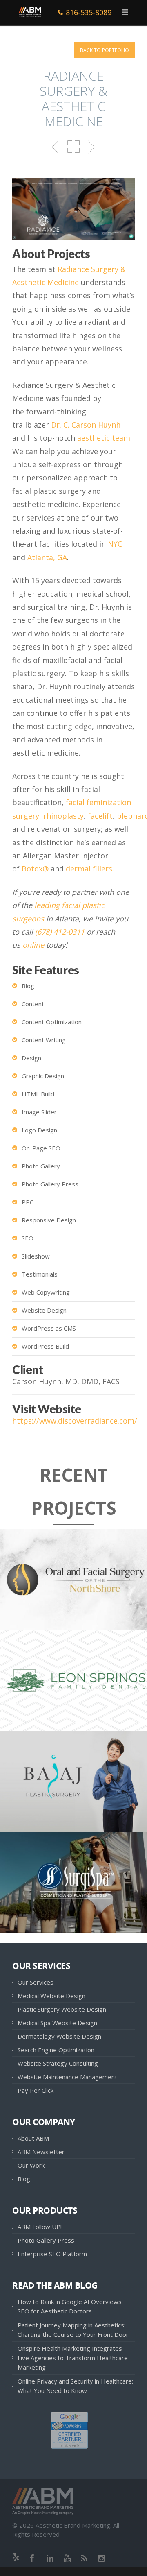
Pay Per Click (36, 2090)
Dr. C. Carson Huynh (86, 425)
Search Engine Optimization (56, 2050)
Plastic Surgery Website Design (62, 2009)
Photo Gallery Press (46, 2240)
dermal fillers (89, 869)
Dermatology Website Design (59, 2036)
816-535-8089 (89, 12)
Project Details (98, 1594)
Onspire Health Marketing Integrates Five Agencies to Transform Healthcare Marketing (73, 2358)
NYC (115, 544)
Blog (24, 2179)
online (33, 945)
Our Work (31, 2165)
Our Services (36, 1982)
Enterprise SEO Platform (52, 2254)
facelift (100, 816)
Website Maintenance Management (67, 2077)
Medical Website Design (51, 1996)
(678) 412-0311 (60, 932)
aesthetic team (104, 438)
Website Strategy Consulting (58, 2063)
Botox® (35, 869)
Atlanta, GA (47, 557)
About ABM (33, 2138)
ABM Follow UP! (40, 2227)
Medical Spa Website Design (57, 2023)
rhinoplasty (63, 816)
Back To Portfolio (105, 50)
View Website (47, 1594)
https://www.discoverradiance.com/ (75, 1421)
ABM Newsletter (41, 2152)
